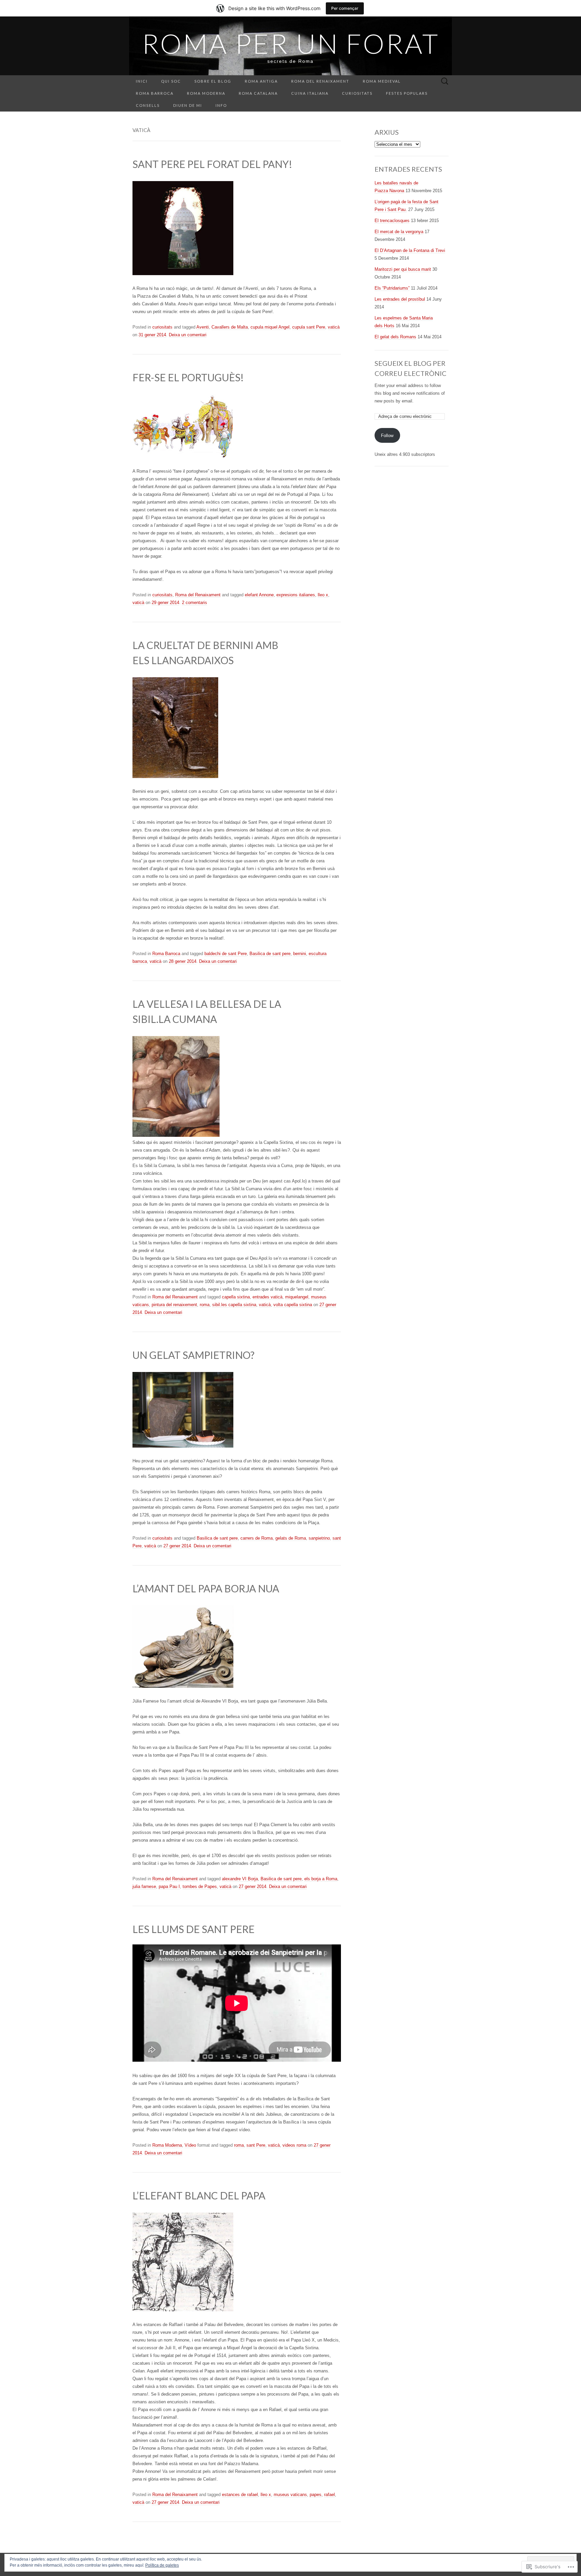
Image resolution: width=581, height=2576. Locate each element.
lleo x (323, 595)
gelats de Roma (291, 1538)
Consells (148, 105)
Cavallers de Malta (230, 327)
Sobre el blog (213, 81)
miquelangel (297, 1297)
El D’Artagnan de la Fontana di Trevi (410, 250)
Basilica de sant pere (270, 954)
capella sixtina (236, 1297)
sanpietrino (319, 1538)
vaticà (334, 327)
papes (316, 2495)
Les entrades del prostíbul (400, 299)
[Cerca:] (445, 81)
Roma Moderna (206, 93)
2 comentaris (195, 603)
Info (221, 105)
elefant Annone (259, 595)
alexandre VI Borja (240, 1879)
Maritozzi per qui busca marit (403, 269)
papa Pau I (169, 1886)
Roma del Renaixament (320, 81)
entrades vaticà (267, 1297)
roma (205, 1305)
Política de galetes (162, 2565)
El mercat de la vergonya (399, 232)
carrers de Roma (257, 1538)
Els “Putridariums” (392, 288)
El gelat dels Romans (395, 337)
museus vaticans (290, 2495)
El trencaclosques (392, 221)
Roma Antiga (261, 81)
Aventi (203, 327)
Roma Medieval (382, 81)
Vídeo (190, 2145)
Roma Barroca (155, 93)
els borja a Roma (321, 1879)
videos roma (294, 2145)
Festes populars (407, 93)
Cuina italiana (310, 93)
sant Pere (256, 2145)
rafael (330, 2495)
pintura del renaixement (174, 1305)
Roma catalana (258, 93)
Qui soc (171, 81)
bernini (300, 954)
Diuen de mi (188, 105)
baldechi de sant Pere (226, 954)
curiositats (357, 93)
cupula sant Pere (309, 327)
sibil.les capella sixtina (234, 1305)
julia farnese (144, 1886)
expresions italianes (296, 595)
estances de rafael (240, 2495)
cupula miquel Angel (270, 327)
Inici (142, 81)
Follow (387, 436)
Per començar (345, 8)
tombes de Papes (200, 1886)
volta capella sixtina (293, 1305)
